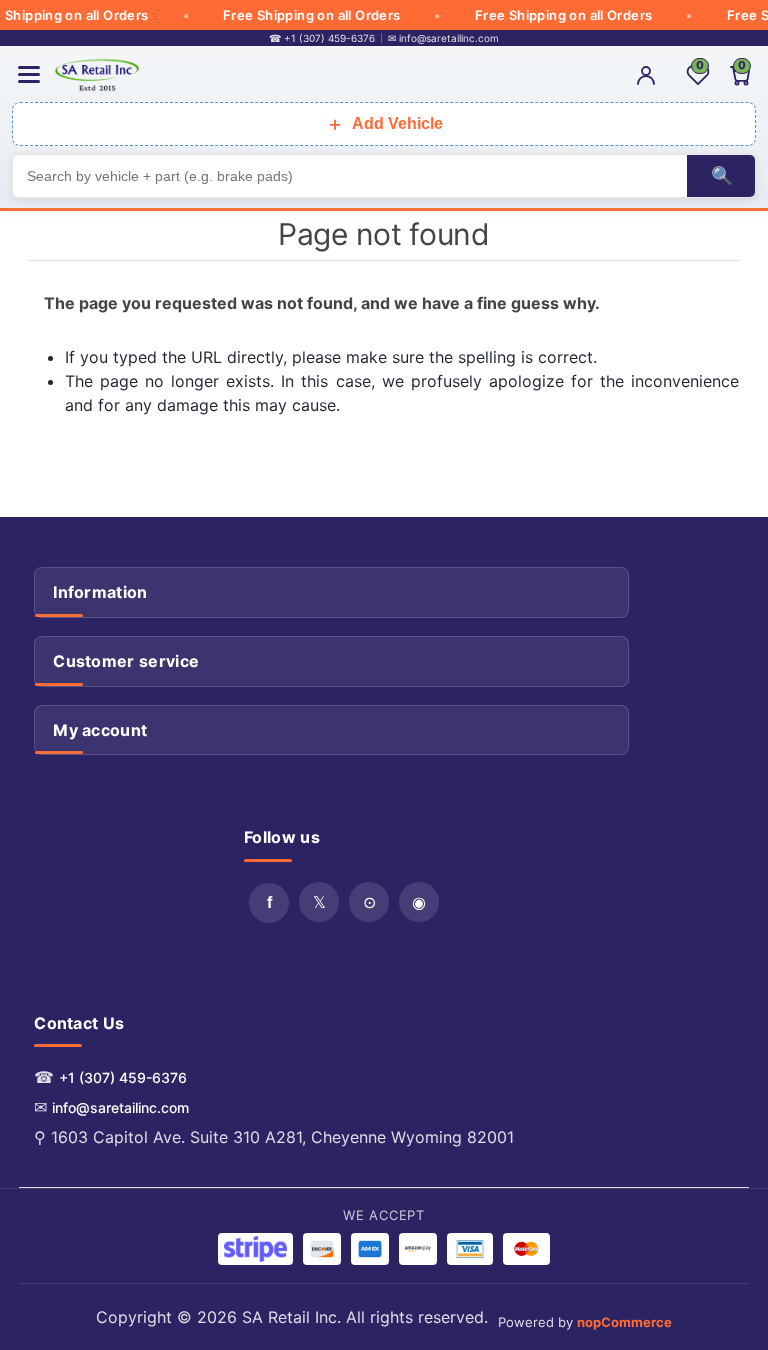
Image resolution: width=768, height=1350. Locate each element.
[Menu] (29, 74)
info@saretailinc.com (120, 1107)
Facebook (269, 903)
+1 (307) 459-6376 (123, 1077)
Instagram (419, 902)
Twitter (319, 902)
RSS (369, 902)
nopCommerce (624, 1322)
